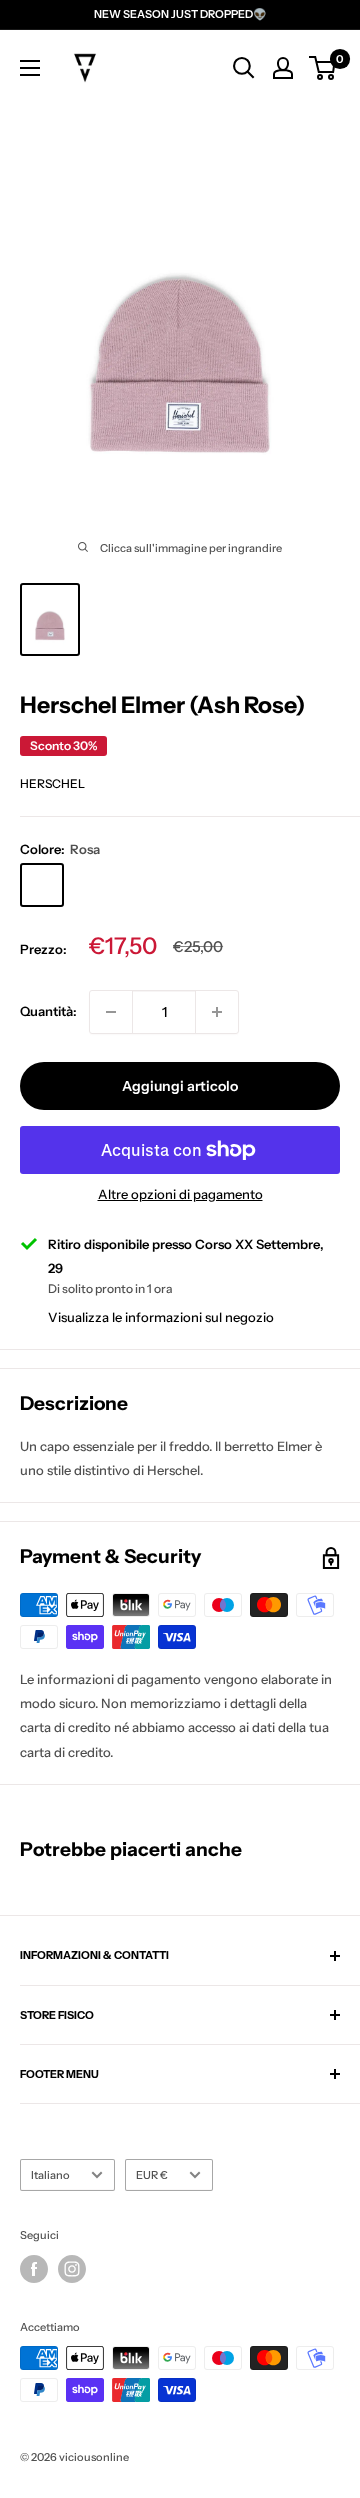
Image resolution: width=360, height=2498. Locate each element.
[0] (323, 68)
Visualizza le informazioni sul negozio (161, 1317)
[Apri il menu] (30, 68)
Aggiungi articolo (180, 1086)
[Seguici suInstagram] (72, 2269)
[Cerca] (244, 68)
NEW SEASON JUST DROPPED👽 (180, 14)
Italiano (50, 2175)
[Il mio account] (283, 68)
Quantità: (48, 1011)
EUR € (152, 2175)
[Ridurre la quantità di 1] (111, 1012)
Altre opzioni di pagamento (180, 1194)
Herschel (52, 783)
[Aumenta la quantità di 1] (217, 1012)
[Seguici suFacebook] (34, 2269)
